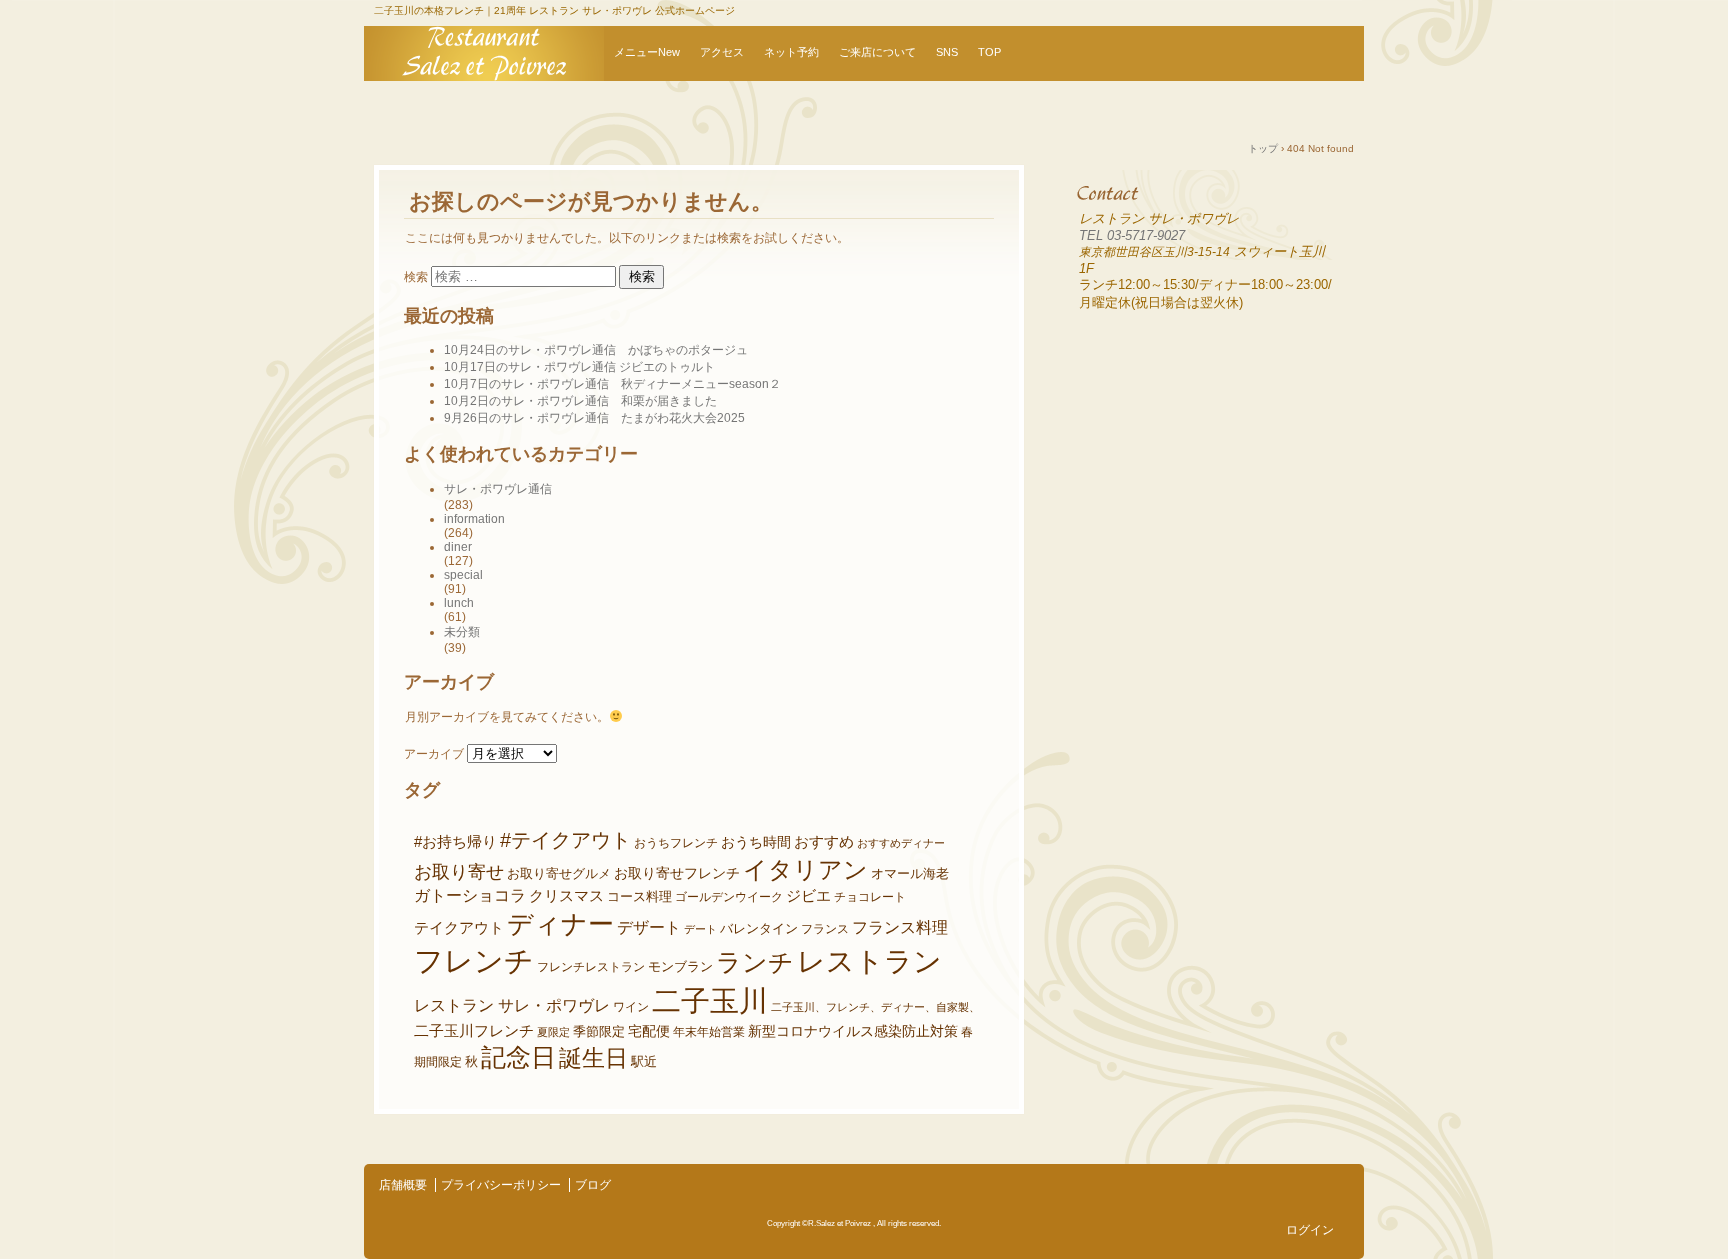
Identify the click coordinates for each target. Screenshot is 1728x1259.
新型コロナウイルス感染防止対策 (853, 1031)
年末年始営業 (709, 1031)
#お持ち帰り (455, 842)
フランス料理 (900, 927)
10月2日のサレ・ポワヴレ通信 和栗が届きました (580, 401)
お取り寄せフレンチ (677, 873)
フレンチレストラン (591, 966)
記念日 (518, 1057)
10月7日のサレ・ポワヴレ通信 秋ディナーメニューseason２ (612, 384)
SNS (947, 52)
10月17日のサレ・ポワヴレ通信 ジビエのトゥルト (579, 367)
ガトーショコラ (470, 895)
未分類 (462, 632)
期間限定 (438, 1061)
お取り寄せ (459, 872)
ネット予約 (791, 52)
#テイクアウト (565, 840)
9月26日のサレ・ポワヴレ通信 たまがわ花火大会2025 (594, 418)
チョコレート (870, 896)
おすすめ (824, 842)
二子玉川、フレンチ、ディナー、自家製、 (875, 1007)
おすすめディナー (901, 843)
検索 (416, 277)
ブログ (593, 1185)
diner (458, 547)
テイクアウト (459, 928)
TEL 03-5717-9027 (1132, 235)
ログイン (1310, 1230)
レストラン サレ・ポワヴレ (512, 1005)
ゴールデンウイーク (729, 896)
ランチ (755, 962)
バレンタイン (759, 928)
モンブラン (680, 966)
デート (700, 929)
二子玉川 (710, 1000)
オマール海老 (910, 874)
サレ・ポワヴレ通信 (498, 489)
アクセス (722, 52)
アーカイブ (434, 754)
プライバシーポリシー (501, 1185)
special (463, 575)
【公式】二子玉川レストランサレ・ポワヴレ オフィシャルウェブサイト (484, 53)
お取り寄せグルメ (559, 874)
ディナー (560, 924)
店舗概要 (403, 1185)
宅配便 (649, 1031)
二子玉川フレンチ (474, 1031)
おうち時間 (756, 842)
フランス (825, 928)
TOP (989, 52)
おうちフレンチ (676, 842)
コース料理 (639, 897)
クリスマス (566, 896)
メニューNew (647, 52)
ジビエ (808, 896)
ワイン (631, 1006)
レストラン (869, 961)
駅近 (644, 1061)
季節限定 (599, 1031)
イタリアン (805, 869)
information (474, 519)
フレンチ (474, 961)
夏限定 (553, 1032)
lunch (459, 603)
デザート (649, 927)
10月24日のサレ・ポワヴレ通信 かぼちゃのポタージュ (596, 350)
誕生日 (593, 1058)
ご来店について (877, 52)
